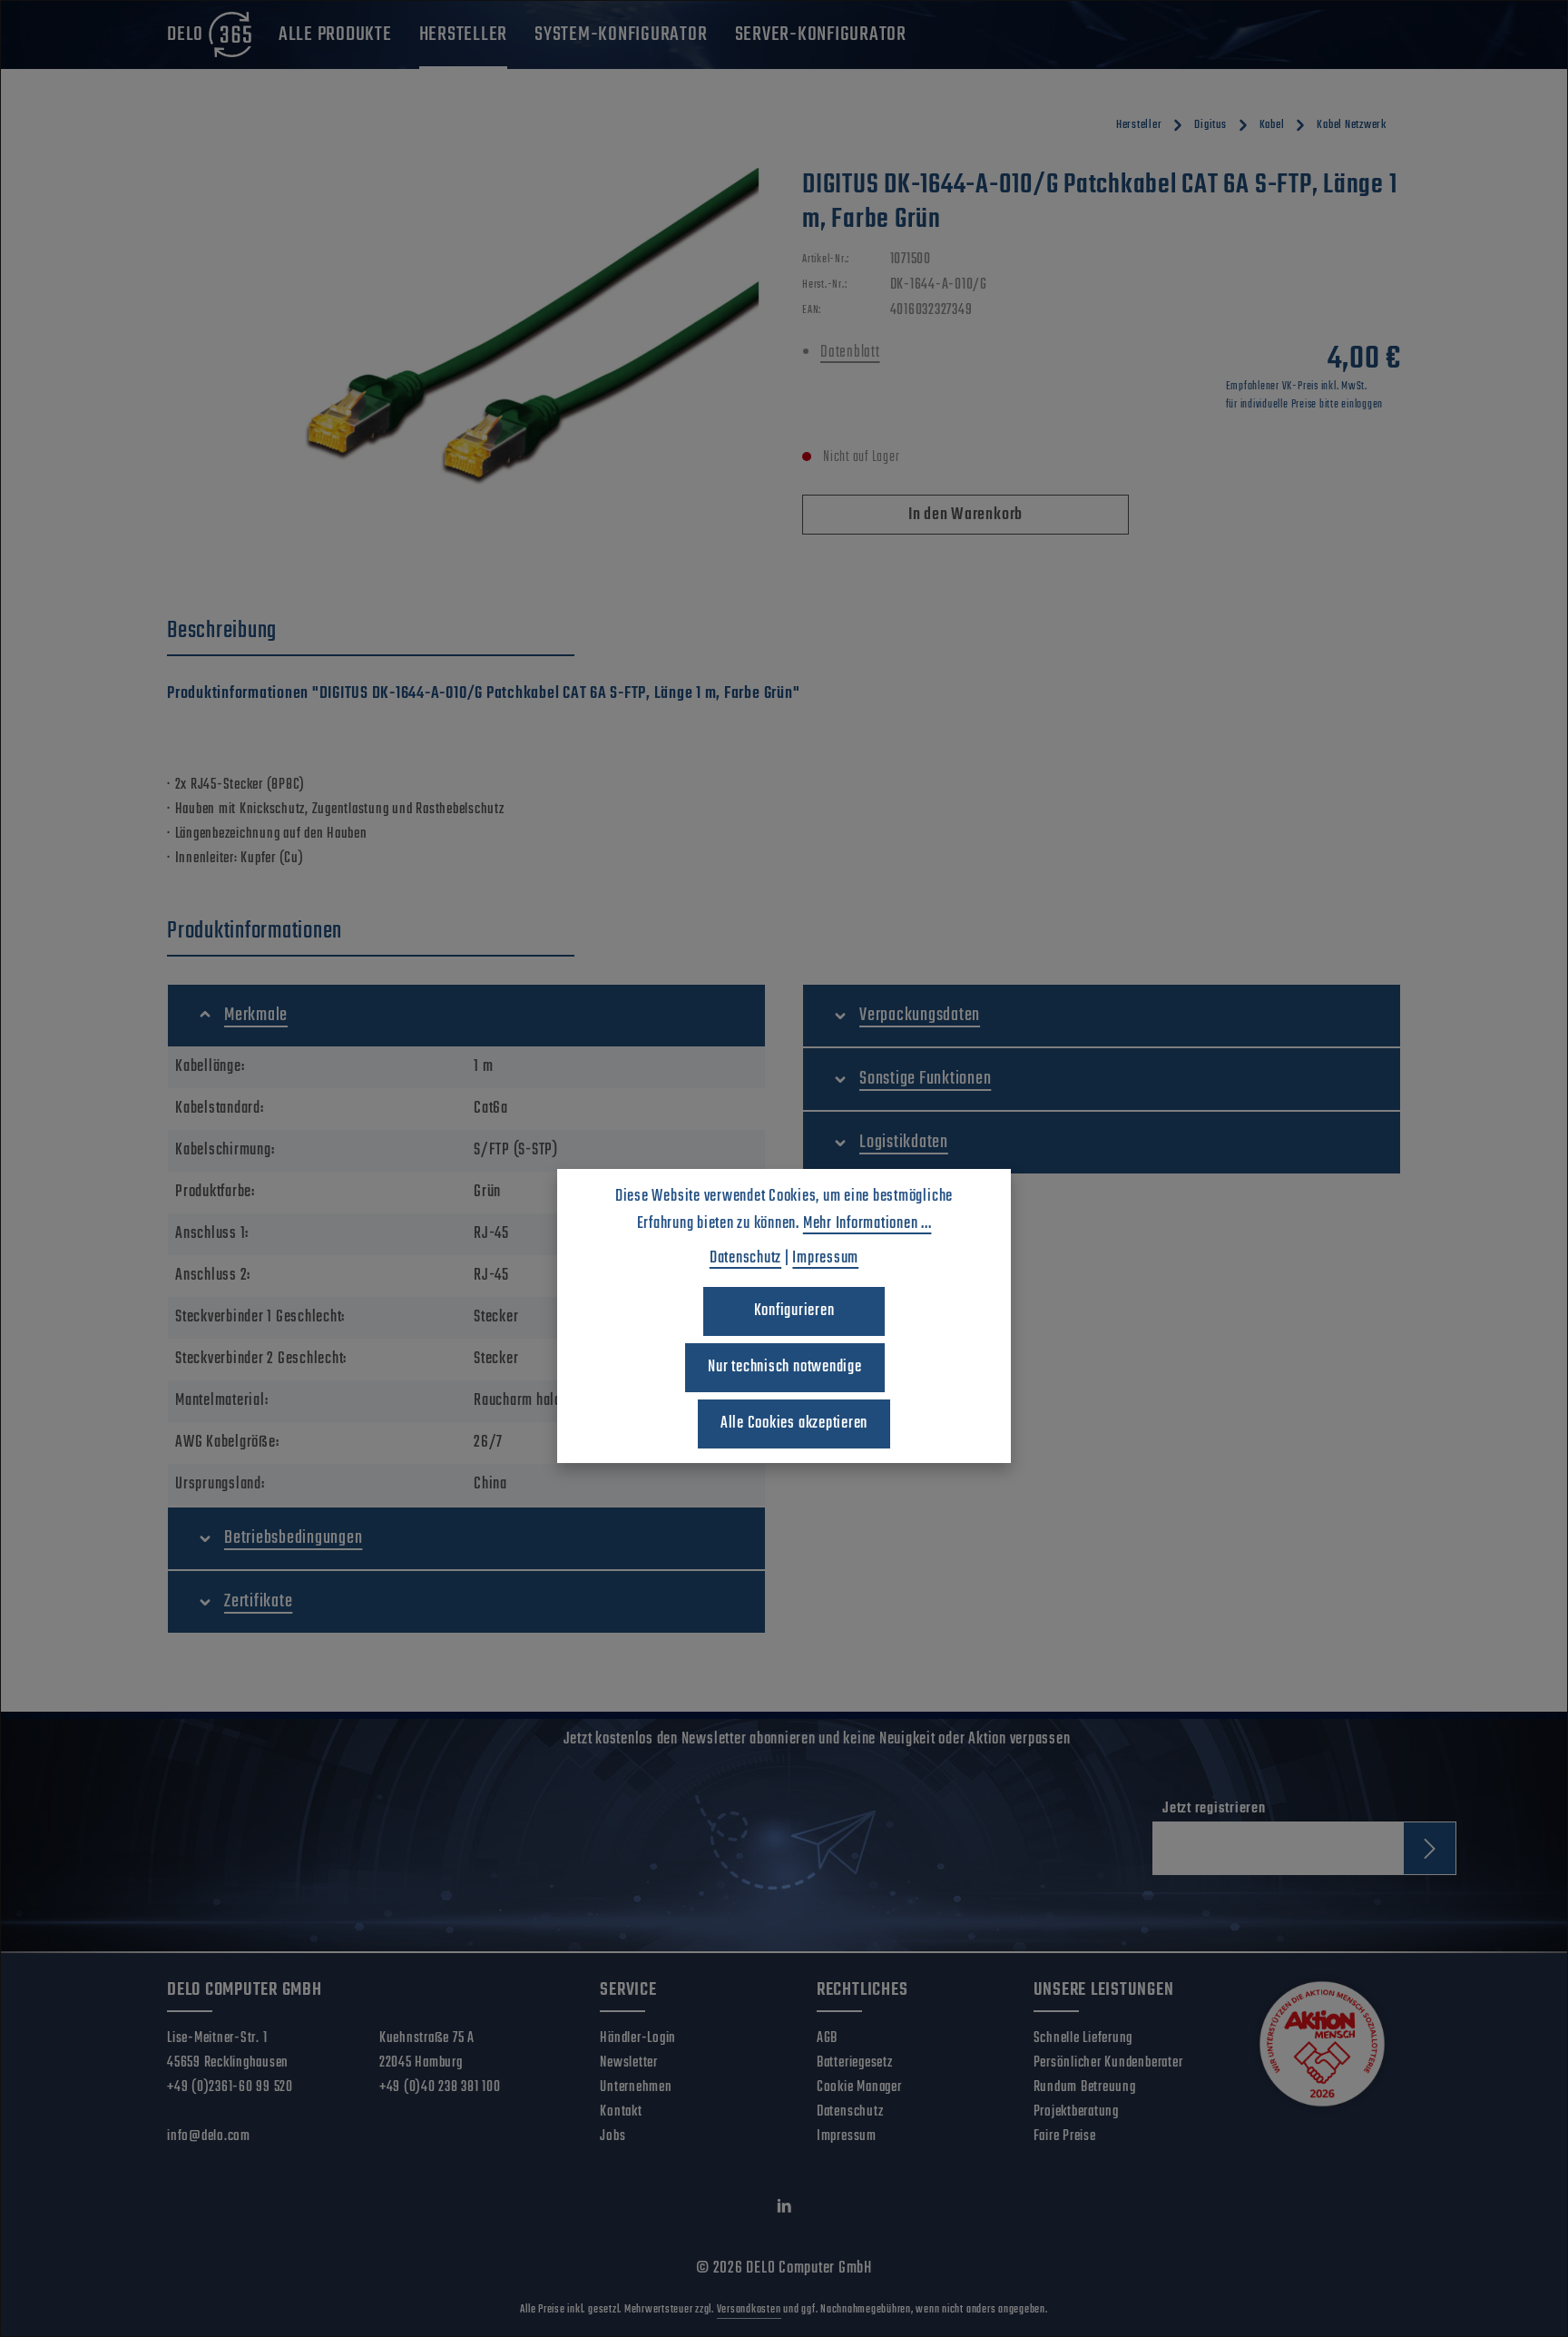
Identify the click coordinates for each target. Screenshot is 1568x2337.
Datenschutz (850, 2112)
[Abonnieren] (1430, 1848)
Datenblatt (850, 353)
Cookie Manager (859, 2087)
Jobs (612, 2136)
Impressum (847, 2136)
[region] (466, 363)
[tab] (371, 632)
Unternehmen (636, 2087)
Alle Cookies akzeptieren (794, 1424)
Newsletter (629, 2063)
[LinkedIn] (784, 2211)
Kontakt (621, 2112)
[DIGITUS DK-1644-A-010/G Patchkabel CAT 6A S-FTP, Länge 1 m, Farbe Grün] (466, 363)
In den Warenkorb (965, 515)
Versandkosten (749, 2310)
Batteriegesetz (855, 2063)
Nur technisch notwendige (784, 1367)
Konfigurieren (794, 1311)
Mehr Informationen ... (867, 1224)
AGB (827, 2038)
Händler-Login (638, 2038)
